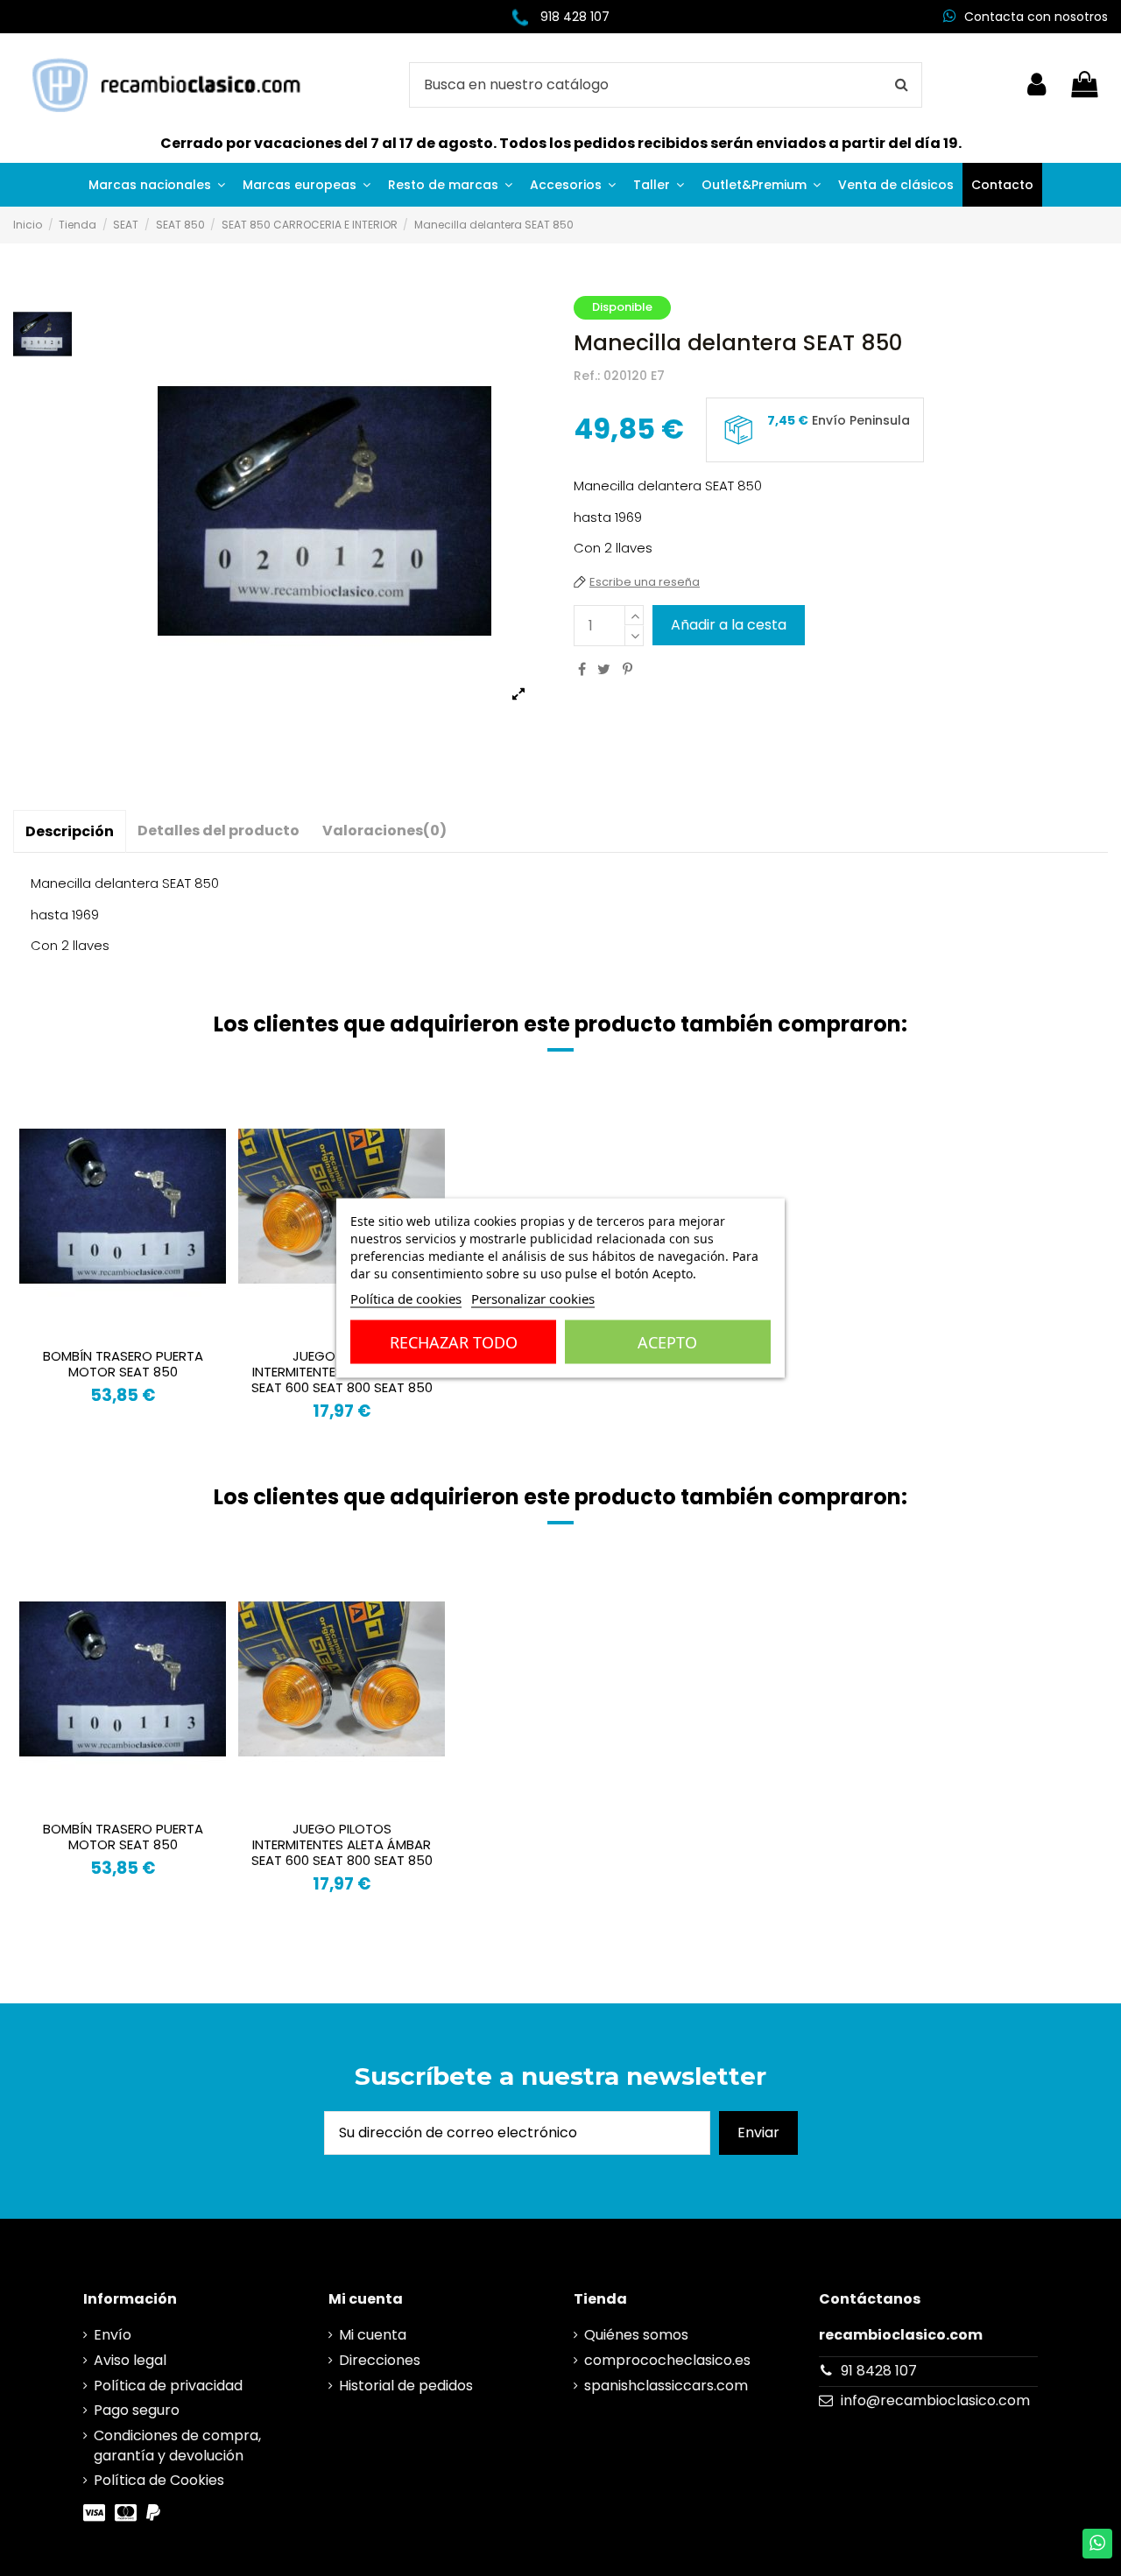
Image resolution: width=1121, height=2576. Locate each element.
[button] (157, 185)
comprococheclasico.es (667, 2361)
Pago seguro (137, 2411)
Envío (113, 2335)
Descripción (70, 831)
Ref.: (587, 376)
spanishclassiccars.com (666, 2386)
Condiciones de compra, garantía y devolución (177, 2446)
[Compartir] (582, 669)
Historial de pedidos (406, 2386)
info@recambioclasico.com (935, 2400)
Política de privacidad (168, 2386)
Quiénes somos (636, 2335)
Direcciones (380, 2361)
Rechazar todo (454, 1342)
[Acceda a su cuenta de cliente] (1036, 85)
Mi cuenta (373, 2335)
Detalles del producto (219, 831)
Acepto (667, 1342)
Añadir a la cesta (729, 625)
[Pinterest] (627, 669)
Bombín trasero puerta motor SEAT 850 (123, 1364)
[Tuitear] (604, 669)
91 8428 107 (879, 2371)
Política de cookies (406, 1299)
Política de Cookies (159, 2481)
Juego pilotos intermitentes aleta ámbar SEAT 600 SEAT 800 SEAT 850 (342, 1844)
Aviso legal (130, 2361)
